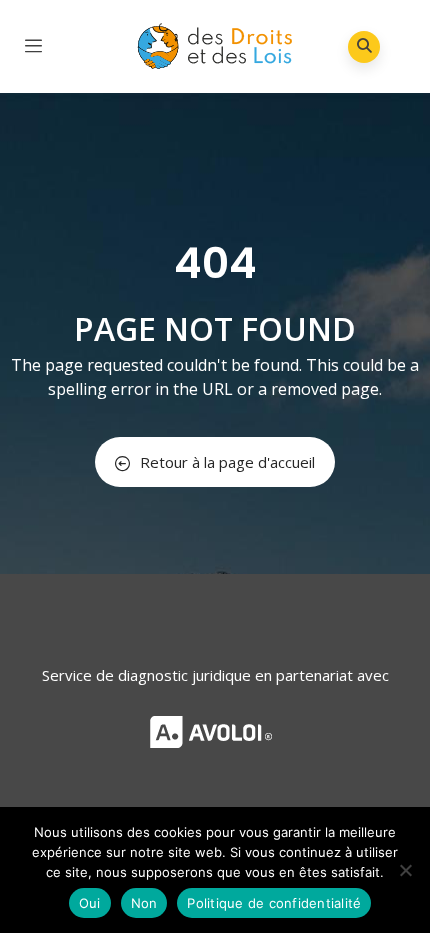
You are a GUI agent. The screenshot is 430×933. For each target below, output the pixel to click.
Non (144, 903)
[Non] (405, 870)
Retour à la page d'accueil (227, 462)
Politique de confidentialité (274, 903)
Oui (90, 903)
